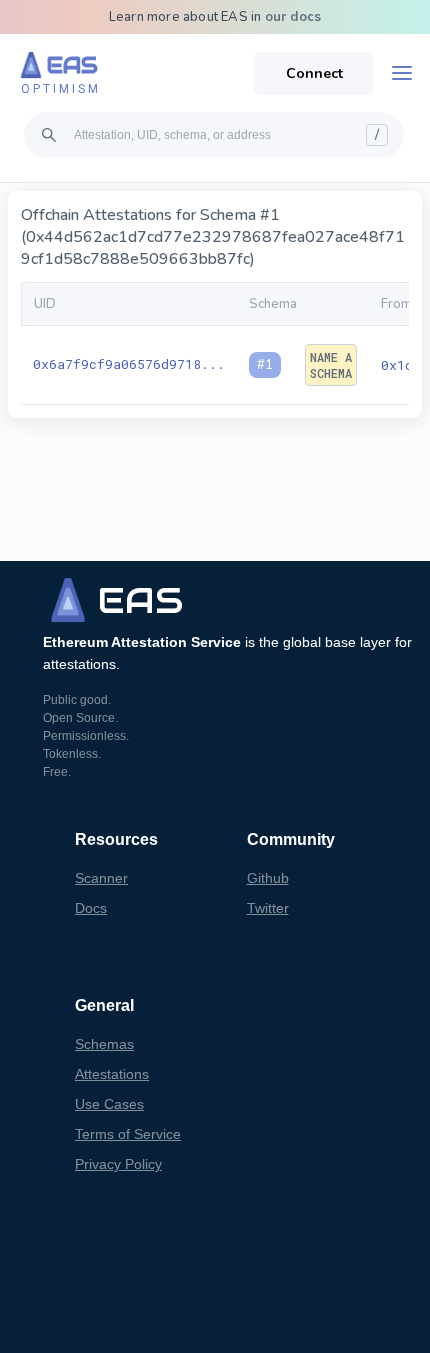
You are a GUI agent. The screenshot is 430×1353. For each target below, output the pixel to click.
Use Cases (109, 1104)
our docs (293, 17)
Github (268, 878)
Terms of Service (128, 1134)
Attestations (112, 1074)
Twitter (268, 908)
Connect (314, 73)
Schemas (104, 1044)
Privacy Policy (118, 1164)
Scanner (101, 878)
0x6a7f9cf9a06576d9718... (129, 364)
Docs (91, 908)
